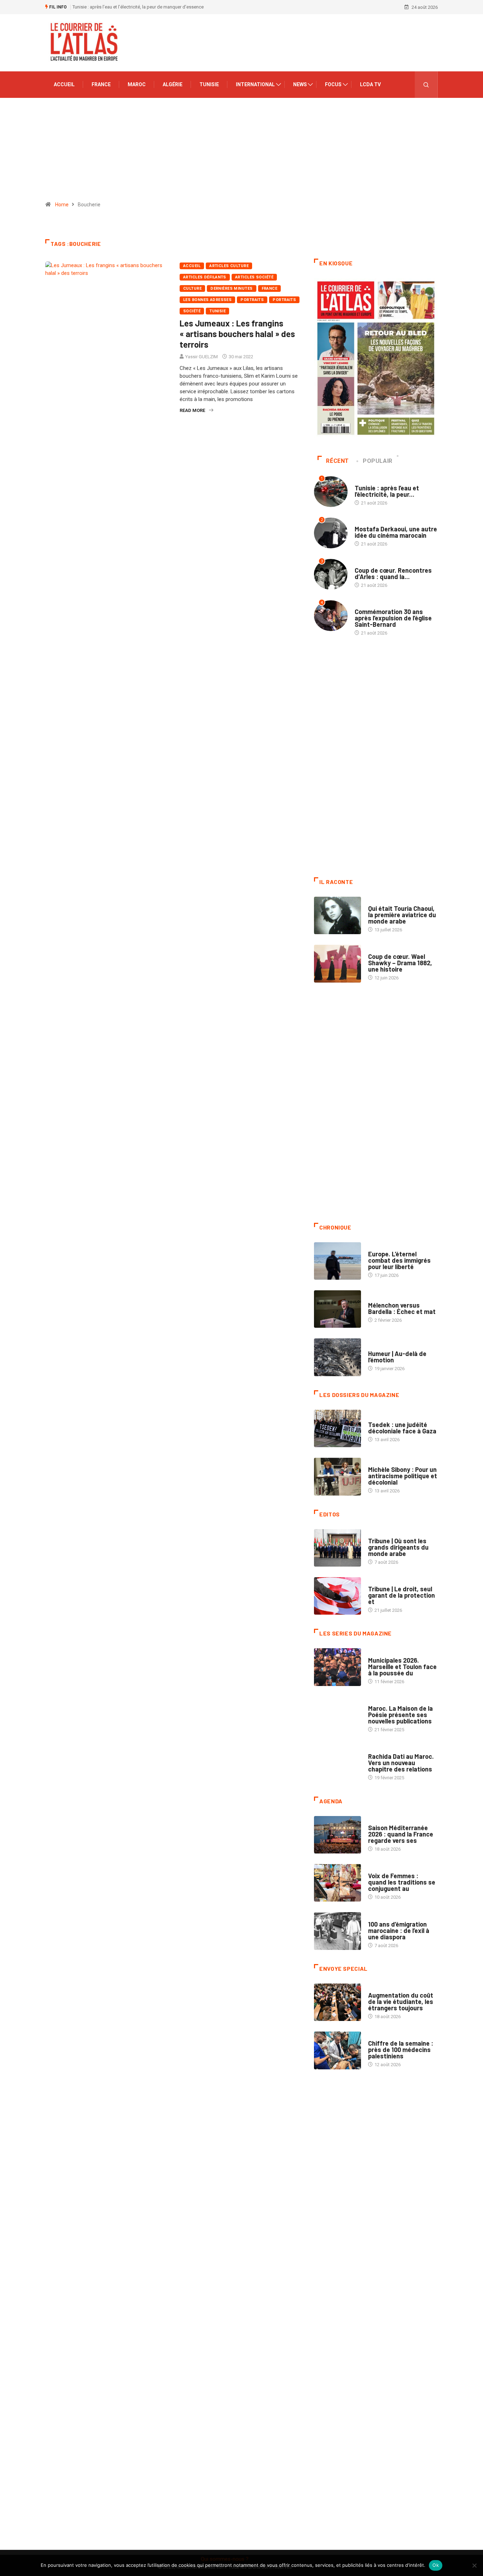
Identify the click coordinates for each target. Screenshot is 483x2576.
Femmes (377, 1463)
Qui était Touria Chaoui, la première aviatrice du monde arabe (402, 915)
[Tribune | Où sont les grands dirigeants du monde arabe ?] (337, 1548)
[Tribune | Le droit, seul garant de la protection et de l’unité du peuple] (337, 1596)
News (300, 84)
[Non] (474, 2565)
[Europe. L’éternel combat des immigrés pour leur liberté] (337, 1261)
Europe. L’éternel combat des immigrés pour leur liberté (399, 1260)
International (255, 84)
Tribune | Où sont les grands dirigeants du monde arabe (398, 1547)
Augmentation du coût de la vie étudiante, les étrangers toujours (401, 2002)
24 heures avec (385, 1749)
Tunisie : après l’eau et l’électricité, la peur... (387, 491)
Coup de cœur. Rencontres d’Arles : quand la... (393, 573)
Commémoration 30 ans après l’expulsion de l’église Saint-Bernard (393, 618)
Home (62, 205)
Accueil (64, 84)
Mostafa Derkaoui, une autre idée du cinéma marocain (150, 7)
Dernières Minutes (231, 288)
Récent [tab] (337, 461)
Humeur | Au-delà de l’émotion (397, 1357)
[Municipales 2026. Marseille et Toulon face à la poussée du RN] (337, 1667)
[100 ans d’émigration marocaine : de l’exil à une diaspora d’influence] (337, 1931)
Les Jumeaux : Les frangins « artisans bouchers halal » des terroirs (237, 334)
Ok (436, 2565)
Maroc (137, 84)
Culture (192, 288)
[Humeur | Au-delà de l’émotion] (337, 1357)
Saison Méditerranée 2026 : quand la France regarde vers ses (401, 1834)
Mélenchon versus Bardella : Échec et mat (402, 1308)
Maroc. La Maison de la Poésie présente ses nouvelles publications (400, 1715)
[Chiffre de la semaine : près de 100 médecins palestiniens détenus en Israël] (337, 2050)
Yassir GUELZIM (202, 357)
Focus (333, 84)
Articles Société (254, 277)
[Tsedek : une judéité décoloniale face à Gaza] (337, 1428)
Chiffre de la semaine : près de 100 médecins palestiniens (401, 2050)
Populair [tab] (378, 461)
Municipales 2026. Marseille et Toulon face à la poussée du (402, 1667)
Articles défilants (205, 277)
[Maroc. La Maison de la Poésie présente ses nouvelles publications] (337, 1715)
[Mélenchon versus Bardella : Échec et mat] (337, 1309)
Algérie (173, 84)
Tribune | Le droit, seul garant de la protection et (401, 1595)
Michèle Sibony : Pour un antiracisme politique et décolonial (403, 1476)
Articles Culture (229, 266)
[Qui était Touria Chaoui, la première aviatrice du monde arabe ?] (337, 915)
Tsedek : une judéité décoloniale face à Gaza (402, 1428)
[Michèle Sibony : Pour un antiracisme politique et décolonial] (337, 1476)
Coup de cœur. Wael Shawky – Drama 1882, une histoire (400, 963)
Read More (192, 410)
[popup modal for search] (426, 85)
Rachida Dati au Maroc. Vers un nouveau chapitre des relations (401, 1763)
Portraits (252, 300)
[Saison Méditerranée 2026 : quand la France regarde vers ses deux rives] (337, 1835)
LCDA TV (370, 84)
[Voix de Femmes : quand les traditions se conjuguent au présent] (337, 1883)
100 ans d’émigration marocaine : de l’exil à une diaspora (399, 1930)
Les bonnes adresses (207, 300)
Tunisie (209, 84)
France (101, 84)
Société (192, 311)
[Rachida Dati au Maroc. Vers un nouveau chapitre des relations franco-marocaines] (337, 1763)
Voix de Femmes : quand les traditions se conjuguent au (402, 1882)
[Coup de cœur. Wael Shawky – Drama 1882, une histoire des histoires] (337, 963)
